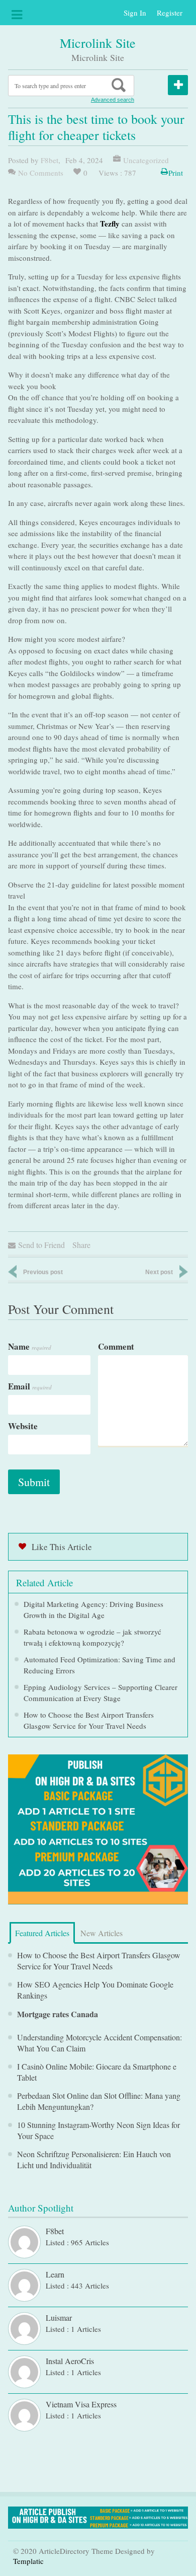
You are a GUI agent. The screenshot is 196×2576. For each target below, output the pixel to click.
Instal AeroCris (70, 2361)
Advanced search (113, 100)
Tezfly (110, 224)
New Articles (102, 1933)
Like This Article (62, 1547)
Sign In (135, 13)
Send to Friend (41, 1245)
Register (170, 13)
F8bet (50, 160)
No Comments (41, 173)
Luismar (59, 2317)
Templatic (28, 2561)
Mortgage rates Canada (58, 2014)
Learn (55, 2274)
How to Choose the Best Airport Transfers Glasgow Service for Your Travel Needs (99, 1961)
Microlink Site (98, 43)
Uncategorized (146, 160)
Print (176, 173)
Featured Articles (42, 1933)
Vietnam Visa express (81, 2404)
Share (81, 1245)
